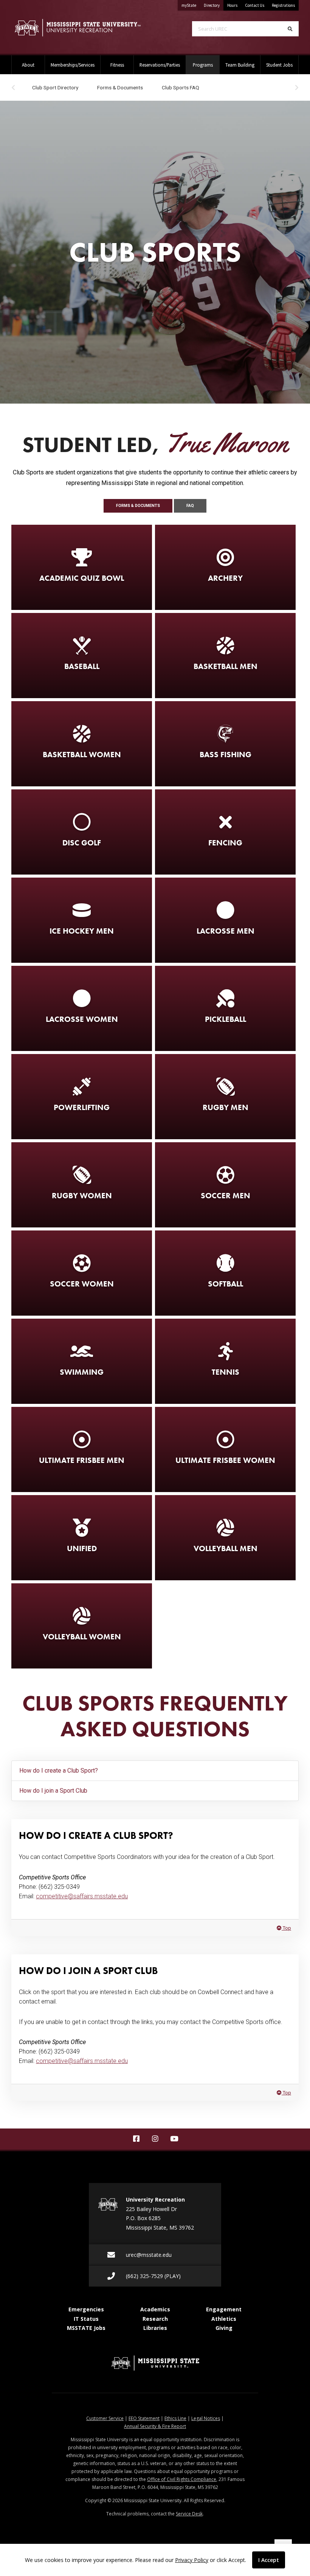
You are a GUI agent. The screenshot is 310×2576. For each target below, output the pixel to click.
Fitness (117, 65)
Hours (232, 5)
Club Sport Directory (55, 87)
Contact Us (255, 5)
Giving (224, 2328)
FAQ (190, 506)
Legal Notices (206, 2418)
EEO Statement (144, 2418)
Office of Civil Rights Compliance (182, 2479)
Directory (214, 5)
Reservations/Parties (160, 65)
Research (155, 2319)
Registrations (283, 5)
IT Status (86, 2319)
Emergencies (86, 2309)
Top (286, 1928)
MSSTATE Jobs (86, 2328)
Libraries (155, 2328)
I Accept (269, 2560)
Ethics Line (175, 2418)
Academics (155, 2309)
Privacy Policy (192, 2560)
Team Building (240, 65)
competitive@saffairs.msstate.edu (82, 1896)
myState (191, 5)
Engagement (224, 2309)
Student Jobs (279, 65)
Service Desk (189, 2514)
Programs (206, 65)
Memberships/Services (73, 65)
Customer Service (105, 2418)
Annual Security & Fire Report (155, 2426)
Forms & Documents (120, 87)
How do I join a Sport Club (53, 1791)
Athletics (224, 2319)
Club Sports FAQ (181, 87)
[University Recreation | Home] (77, 28)
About (28, 65)
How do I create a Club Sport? (59, 1771)
